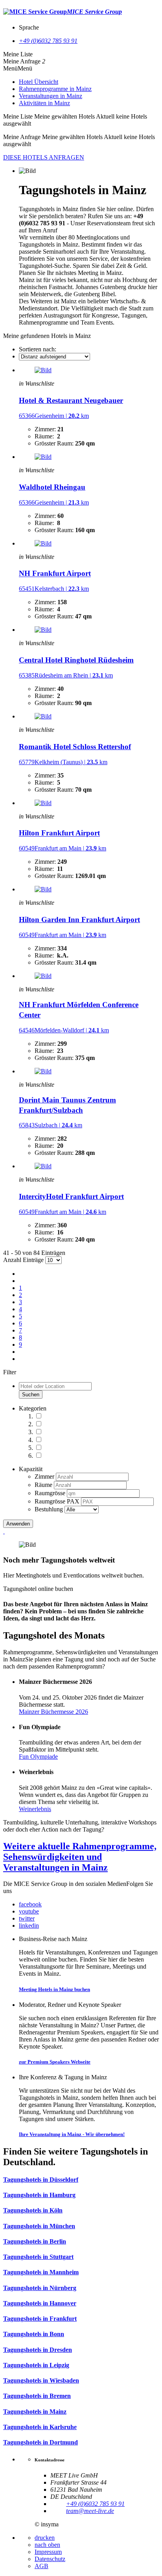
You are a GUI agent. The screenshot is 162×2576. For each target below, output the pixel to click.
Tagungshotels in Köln (33, 2210)
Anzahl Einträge (23, 1260)
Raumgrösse (51, 1493)
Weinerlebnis (35, 1809)
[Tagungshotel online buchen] (4, 1531)
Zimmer (45, 1476)
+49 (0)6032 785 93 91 (48, 41)
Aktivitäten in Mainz (44, 103)
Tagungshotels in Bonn (34, 2334)
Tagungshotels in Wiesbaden (41, 2380)
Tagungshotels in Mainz (35, 2412)
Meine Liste (18, 54)
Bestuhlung (50, 1509)
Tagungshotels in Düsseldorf (41, 2180)
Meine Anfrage (22, 61)
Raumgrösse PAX (58, 1501)
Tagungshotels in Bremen (37, 2396)
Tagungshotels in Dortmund (40, 2442)
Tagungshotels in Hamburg (39, 2195)
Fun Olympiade (38, 1757)
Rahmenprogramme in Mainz (55, 89)
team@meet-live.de (90, 2511)
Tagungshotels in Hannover (40, 2303)
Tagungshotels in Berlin (35, 2241)
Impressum (48, 2552)
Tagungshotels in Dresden (38, 2350)
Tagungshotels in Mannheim (41, 2272)
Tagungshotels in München (39, 2226)
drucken (45, 2538)
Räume (44, 1485)
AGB (41, 2566)
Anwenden (18, 1524)
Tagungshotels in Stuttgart (38, 2257)
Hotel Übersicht (39, 82)
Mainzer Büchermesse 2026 (53, 1712)
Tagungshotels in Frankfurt (40, 2319)
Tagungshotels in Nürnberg (40, 2288)
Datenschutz (50, 2559)
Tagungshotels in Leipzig (36, 2365)
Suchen (31, 1395)
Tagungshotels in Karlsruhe (40, 2427)
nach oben (47, 2545)
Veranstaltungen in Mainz (51, 96)
